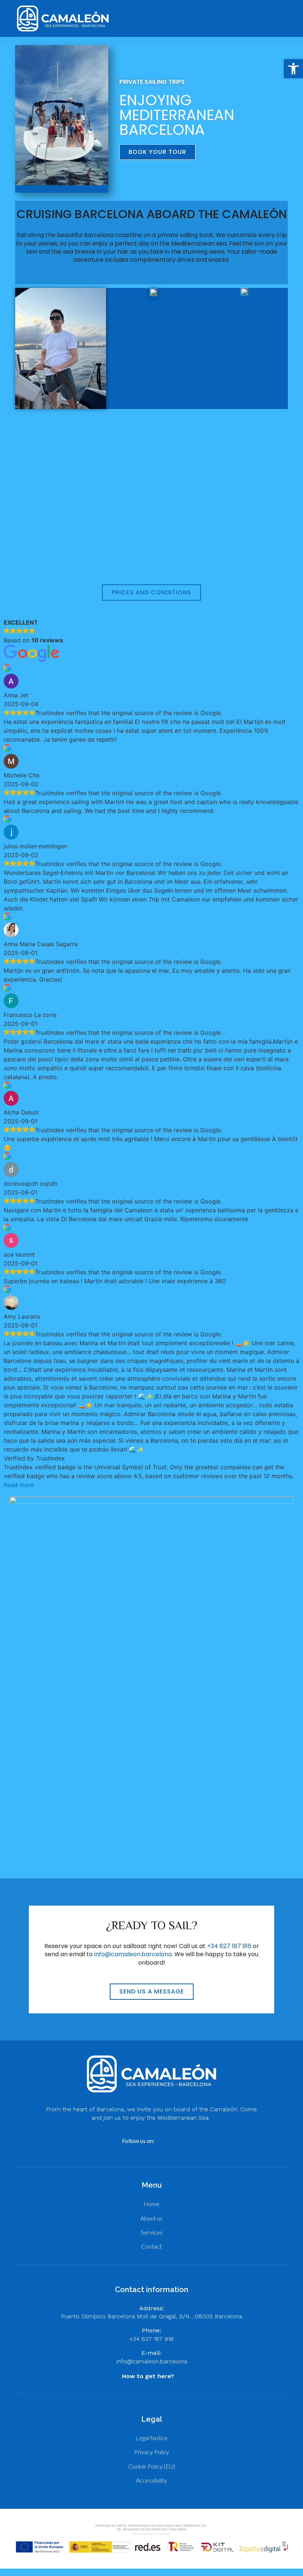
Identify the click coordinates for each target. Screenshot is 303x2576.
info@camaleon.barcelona (152, 2361)
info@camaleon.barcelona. (134, 1954)
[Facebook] (164, 2141)
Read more (19, 1485)
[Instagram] (177, 2141)
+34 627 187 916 (229, 1946)
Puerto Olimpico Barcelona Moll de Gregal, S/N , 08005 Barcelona (151, 2316)
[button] (264, 18)
